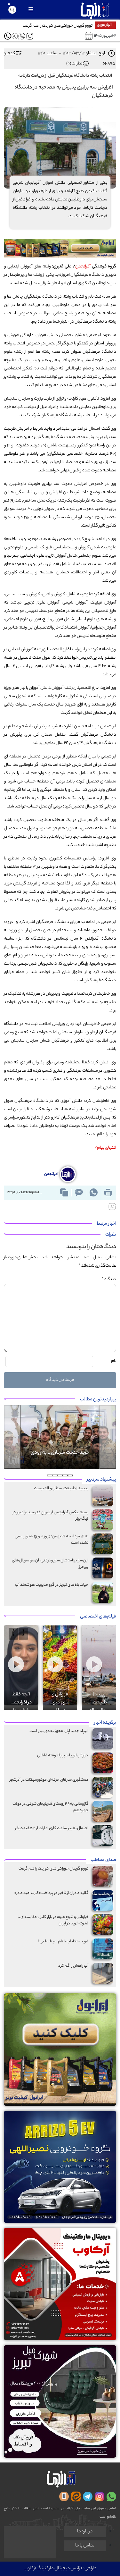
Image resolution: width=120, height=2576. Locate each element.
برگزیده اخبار (105, 1723)
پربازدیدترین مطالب (98, 1400)
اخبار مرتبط (106, 1224)
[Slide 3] (60, 1475)
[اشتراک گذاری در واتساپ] (93, 1193)
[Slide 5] (50, 1475)
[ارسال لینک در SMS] (79, 1193)
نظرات (111, 1235)
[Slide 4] (55, 1475)
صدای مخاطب (103, 1860)
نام (114, 1361)
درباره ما (85, 2532)
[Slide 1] (70, 1475)
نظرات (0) (74, 64)
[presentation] (23, 1634)
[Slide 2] (65, 1475)
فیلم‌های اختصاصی (98, 1617)
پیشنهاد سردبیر (101, 1480)
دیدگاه (109, 1279)
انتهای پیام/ (105, 1148)
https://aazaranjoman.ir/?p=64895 (26, 1193)
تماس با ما (85, 2546)
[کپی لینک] (64, 1193)
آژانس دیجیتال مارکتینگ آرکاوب (53, 2569)
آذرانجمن (83, 267)
